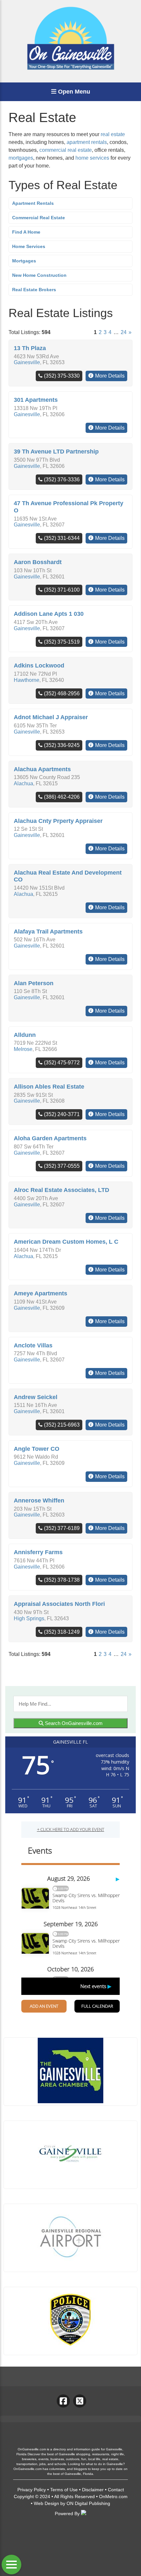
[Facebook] (63, 2401)
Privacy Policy (32, 2490)
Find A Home (26, 232)
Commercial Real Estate (39, 218)
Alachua (23, 783)
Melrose (23, 1049)
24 (124, 332)
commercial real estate (66, 150)
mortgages (21, 158)
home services (92, 158)
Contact (116, 2490)
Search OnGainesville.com (73, 1723)
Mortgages (24, 261)
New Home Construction (39, 275)
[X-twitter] (80, 2401)
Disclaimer (93, 2490)
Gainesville (27, 362)
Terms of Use (64, 2490)
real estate (113, 134)
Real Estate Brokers (34, 290)
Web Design (46, 2503)
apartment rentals (87, 142)
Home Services (29, 246)
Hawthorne (27, 680)
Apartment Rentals (33, 203)
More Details (110, 376)
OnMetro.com (113, 2496)
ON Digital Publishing (88, 2503)
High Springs (29, 1618)
